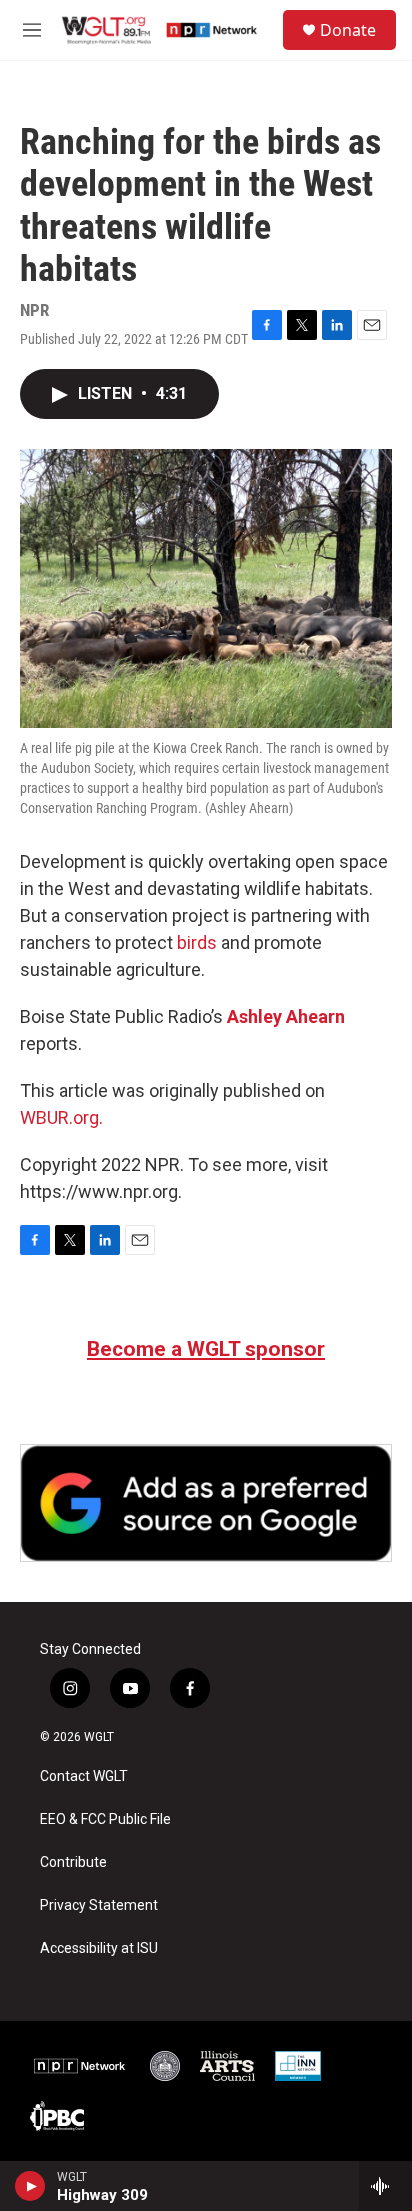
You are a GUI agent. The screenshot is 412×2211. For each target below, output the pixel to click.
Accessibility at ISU (99, 1948)
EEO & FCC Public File (105, 1819)
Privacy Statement (99, 1905)
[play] (30, 2186)
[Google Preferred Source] (206, 1503)
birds (197, 942)
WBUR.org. (61, 1117)
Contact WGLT (84, 1776)
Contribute (73, 1862)
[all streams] (385, 2186)
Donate (348, 30)
